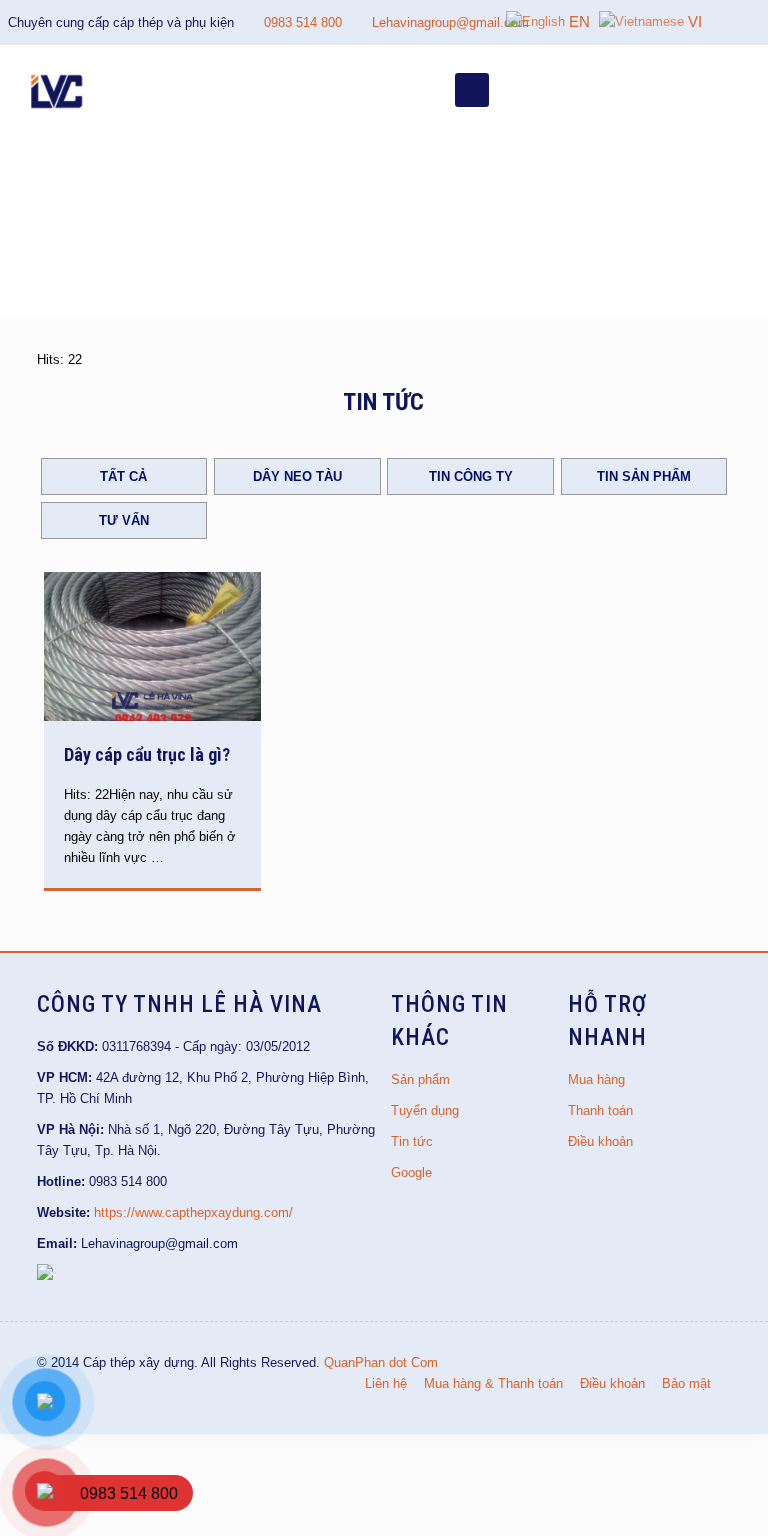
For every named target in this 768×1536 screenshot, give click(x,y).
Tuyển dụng (425, 1110)
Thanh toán (600, 1110)
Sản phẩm (420, 1079)
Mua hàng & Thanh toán (493, 1383)
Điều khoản (600, 1141)
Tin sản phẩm (644, 476)
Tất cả (123, 476)
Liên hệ (386, 1383)
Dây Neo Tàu (297, 476)
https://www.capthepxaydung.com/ (193, 1212)
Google (411, 1172)
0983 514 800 (303, 22)
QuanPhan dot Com (381, 1362)
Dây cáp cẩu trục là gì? (147, 754)
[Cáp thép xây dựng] (58, 90)
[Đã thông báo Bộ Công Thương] (45, 1275)
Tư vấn (124, 520)
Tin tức (412, 1141)
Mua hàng (596, 1079)
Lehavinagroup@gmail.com (450, 22)
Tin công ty (471, 476)
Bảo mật (686, 1383)
